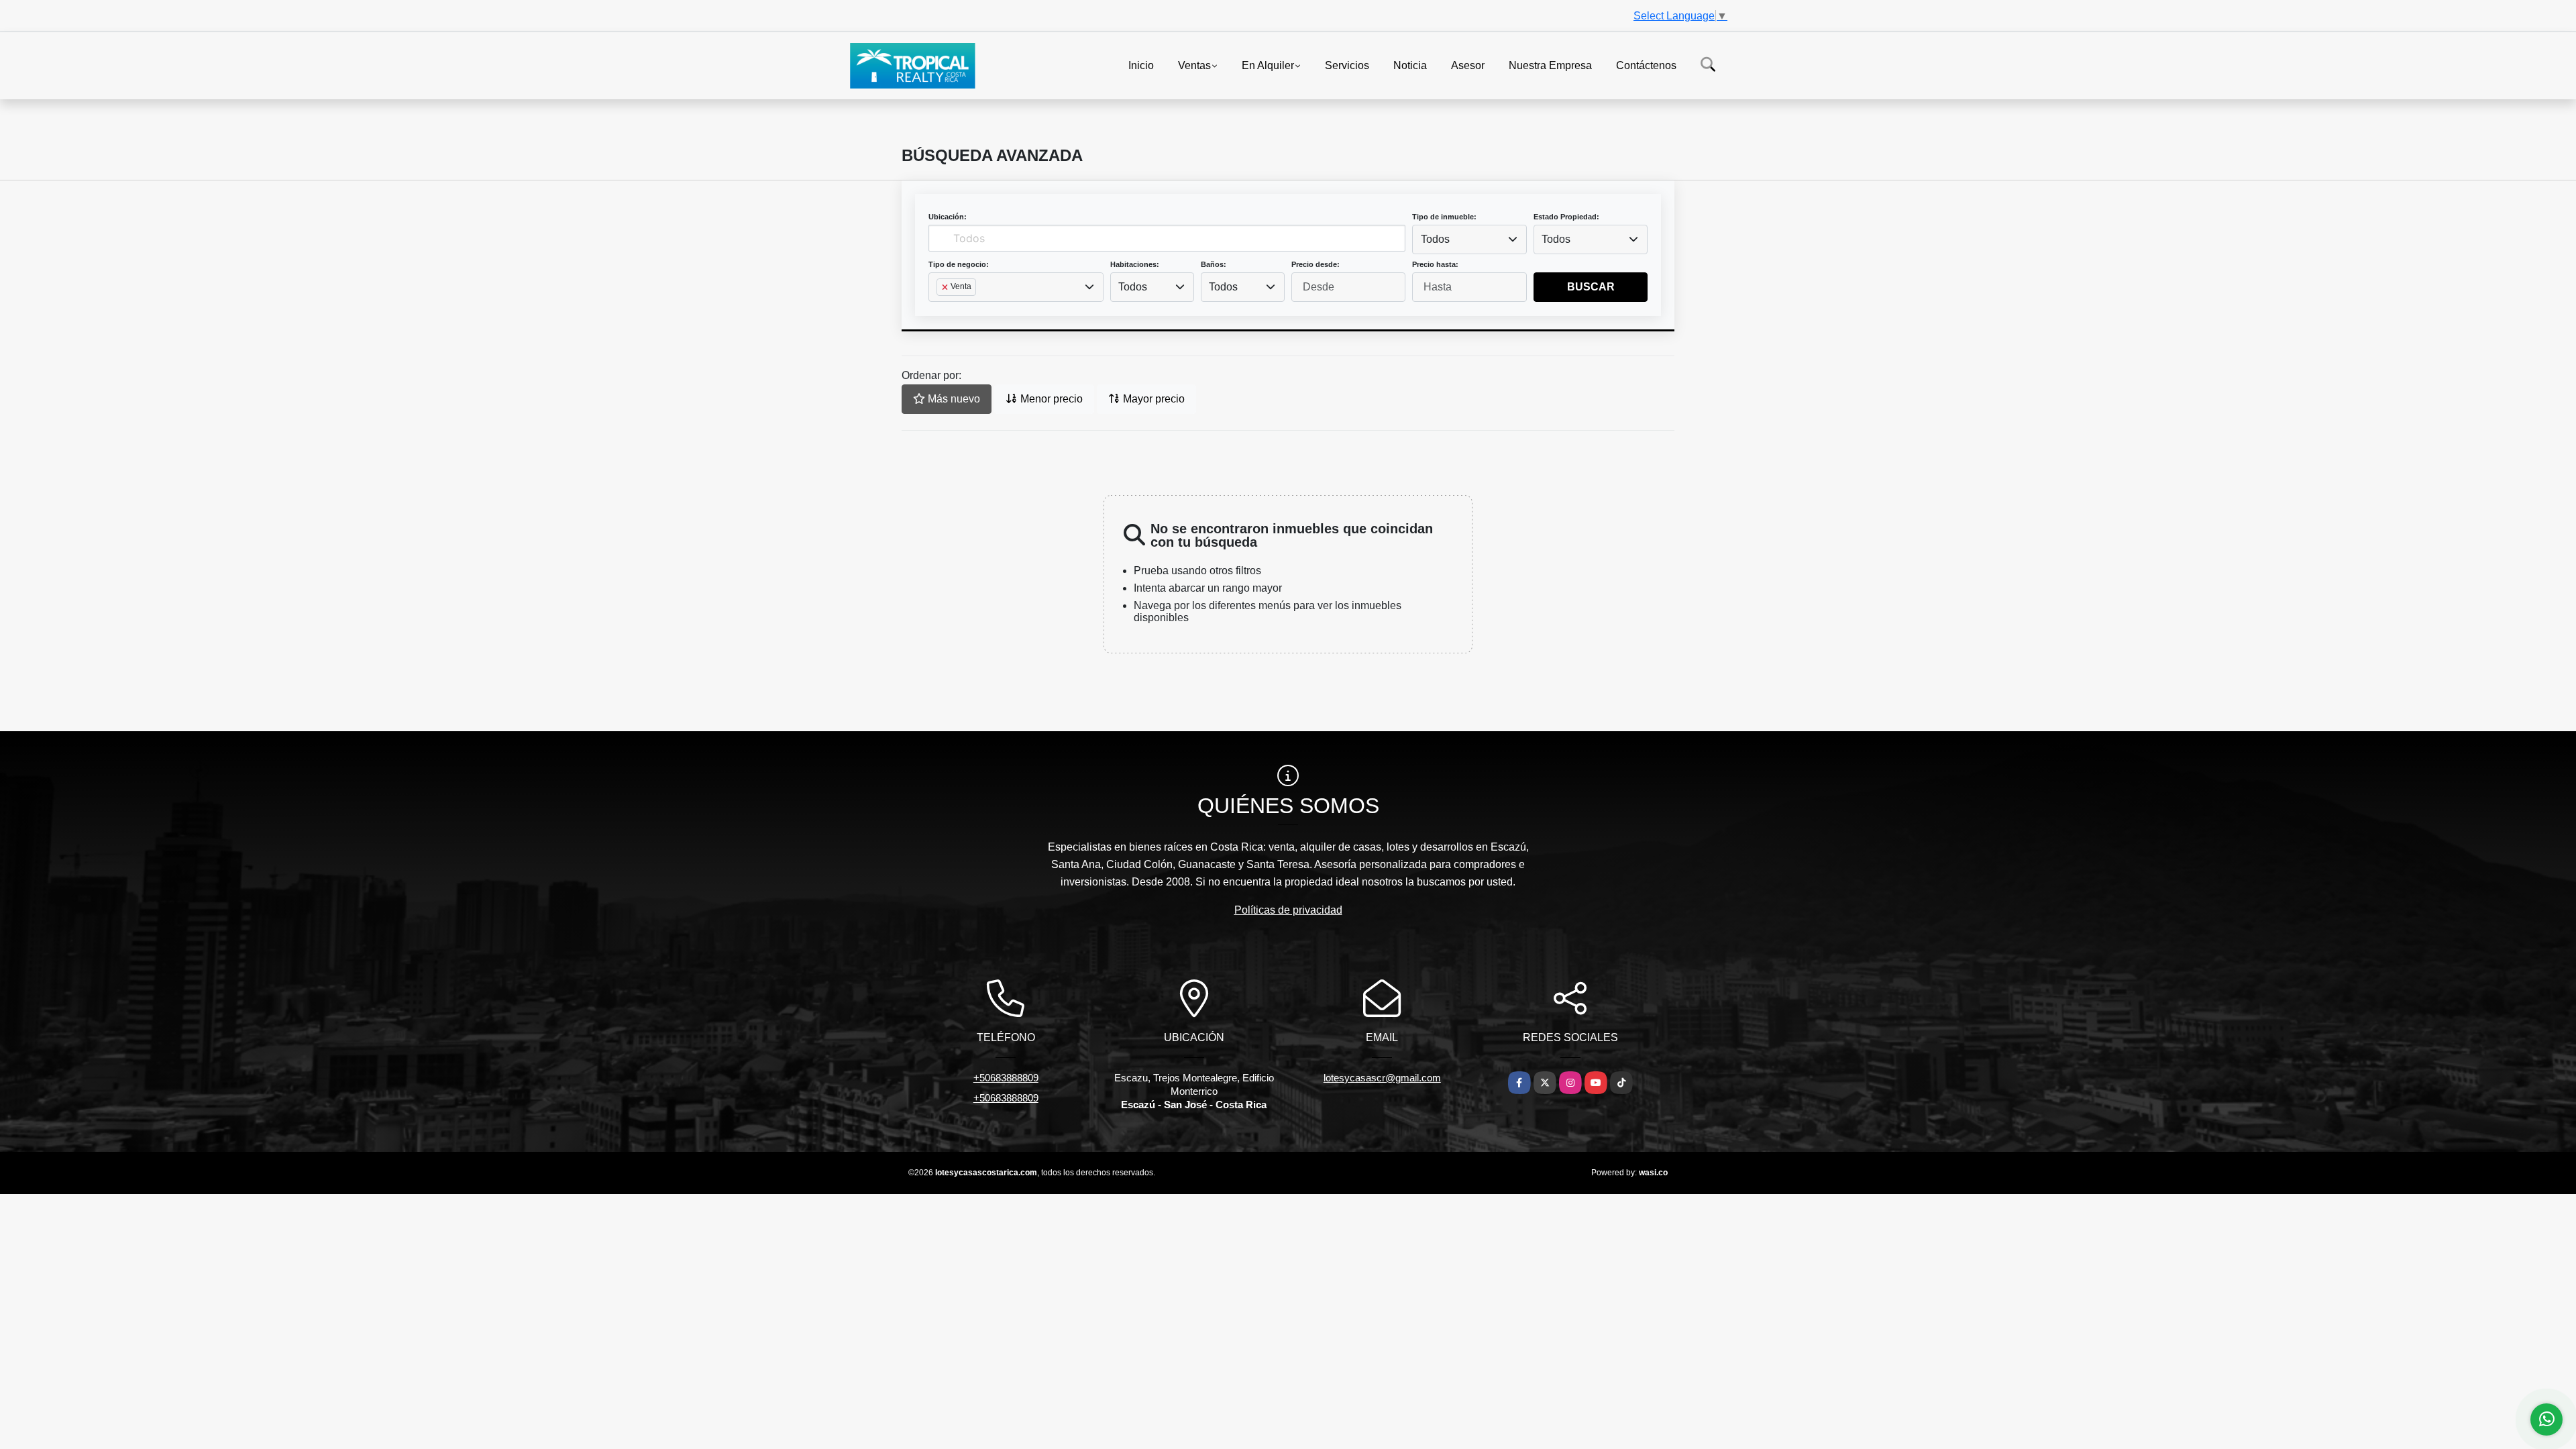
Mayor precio (1152, 399)
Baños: (1214, 264)
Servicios (1347, 65)
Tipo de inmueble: (1444, 217)
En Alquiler (1268, 65)
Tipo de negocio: (959, 264)
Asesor (1468, 65)
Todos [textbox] (1435, 239)
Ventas (1194, 65)
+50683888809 (1006, 1078)
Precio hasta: (1435, 264)
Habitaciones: (1135, 264)
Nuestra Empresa (1550, 65)
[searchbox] (941, 309)
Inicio (1141, 65)
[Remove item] (946, 287)
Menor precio (1050, 399)
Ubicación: (948, 217)
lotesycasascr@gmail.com (1382, 1078)
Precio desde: (1316, 264)
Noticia (1410, 65)
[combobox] (1469, 239)
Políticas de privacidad (1288, 910)
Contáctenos (1646, 65)
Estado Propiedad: (1566, 217)
